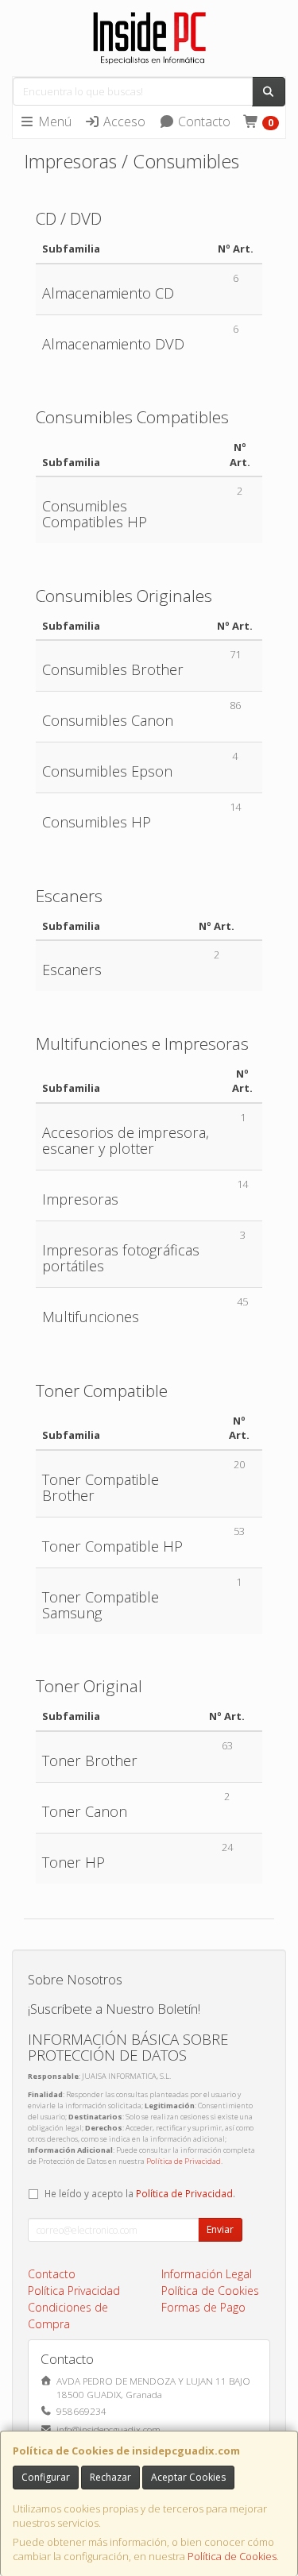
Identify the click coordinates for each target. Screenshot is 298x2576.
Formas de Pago (203, 2307)
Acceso (123, 121)
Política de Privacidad (184, 2161)
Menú (53, 121)
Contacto (203, 121)
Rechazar (110, 2477)
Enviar (220, 2229)
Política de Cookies (232, 2556)
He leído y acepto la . (140, 2193)
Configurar (46, 2477)
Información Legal (207, 2274)
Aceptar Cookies (188, 2477)
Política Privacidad (74, 2291)
